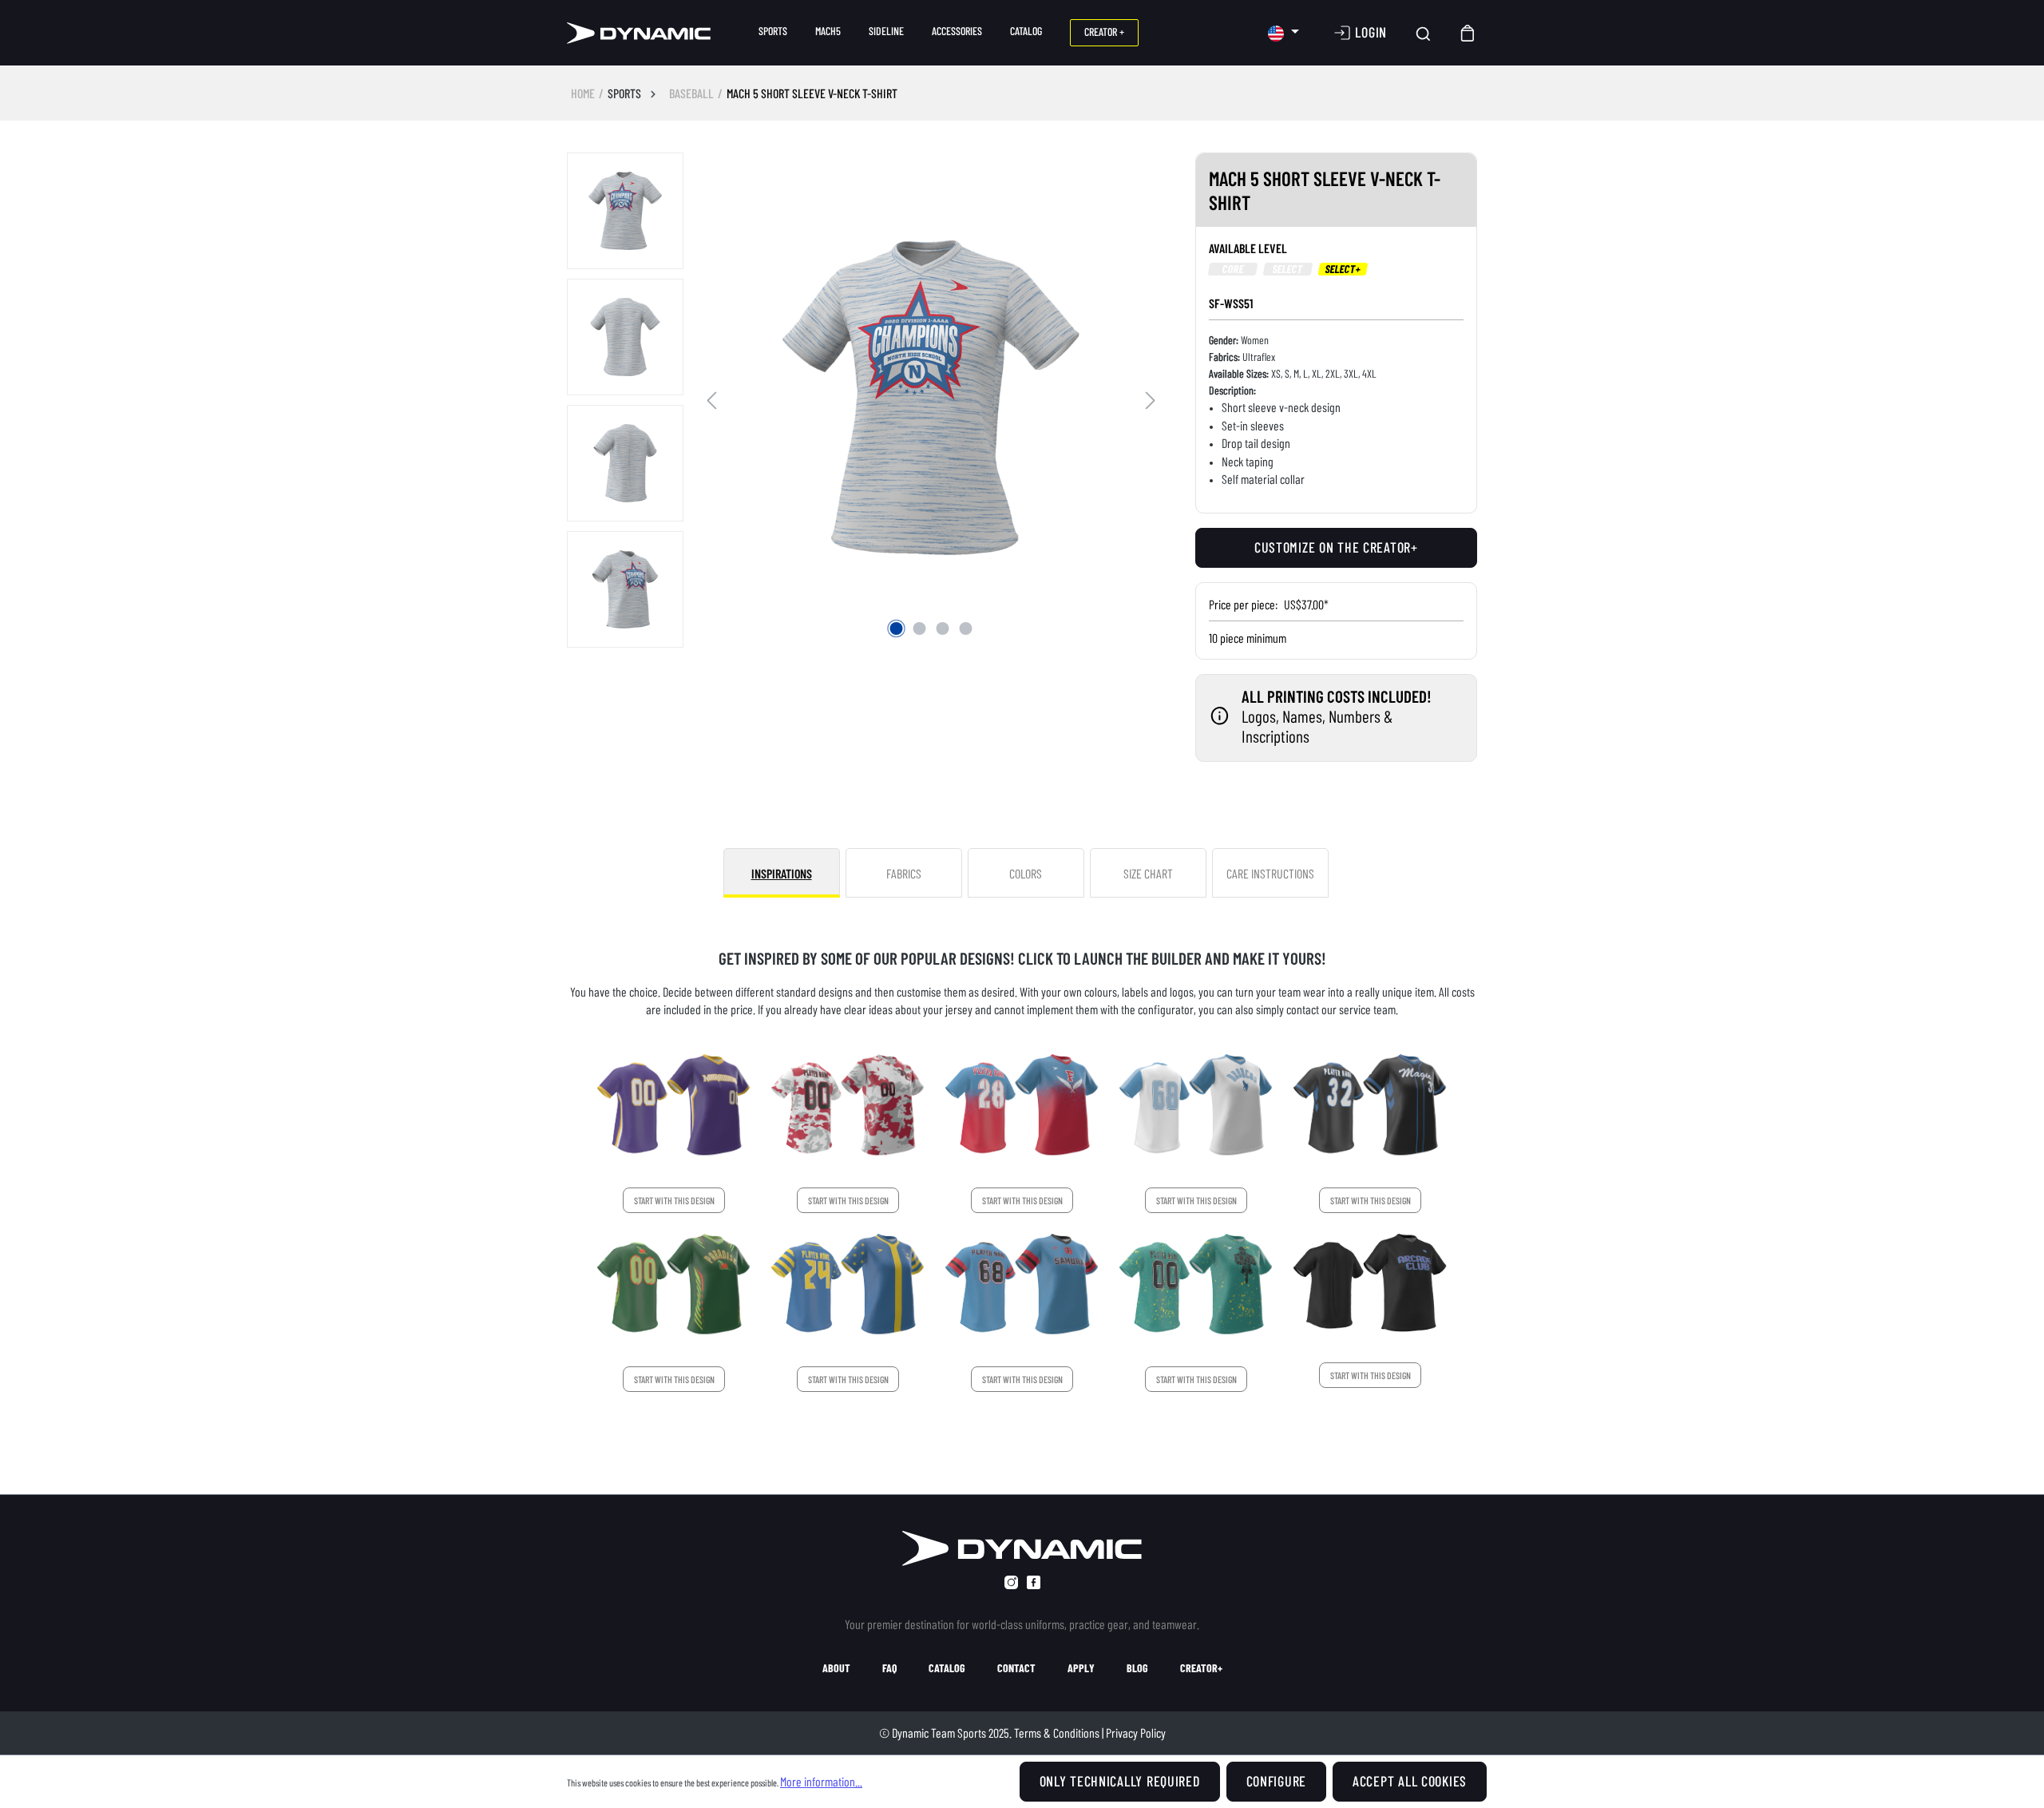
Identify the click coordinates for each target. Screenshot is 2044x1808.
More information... (821, 1781)
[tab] (782, 873)
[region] (865, 401)
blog (1137, 1668)
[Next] (1151, 398)
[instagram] (1011, 1582)
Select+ (1343, 269)
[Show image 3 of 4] (943, 628)
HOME (583, 93)
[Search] (1423, 33)
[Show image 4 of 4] (966, 628)
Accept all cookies (1410, 1781)
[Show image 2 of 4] (920, 628)
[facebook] (1034, 1582)
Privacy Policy (1136, 1733)
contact (1016, 1668)
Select (1287, 269)
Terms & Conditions (1057, 1733)
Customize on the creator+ (1336, 547)
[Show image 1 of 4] (897, 628)
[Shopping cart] (1468, 33)
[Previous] (711, 398)
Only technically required (1120, 1781)
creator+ (1201, 1668)
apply (1081, 1668)
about (836, 1668)
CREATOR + (1104, 32)
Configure (1276, 1781)
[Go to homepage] (639, 33)
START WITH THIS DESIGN (674, 1200)
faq (889, 1668)
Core (1233, 269)
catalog (947, 1668)
